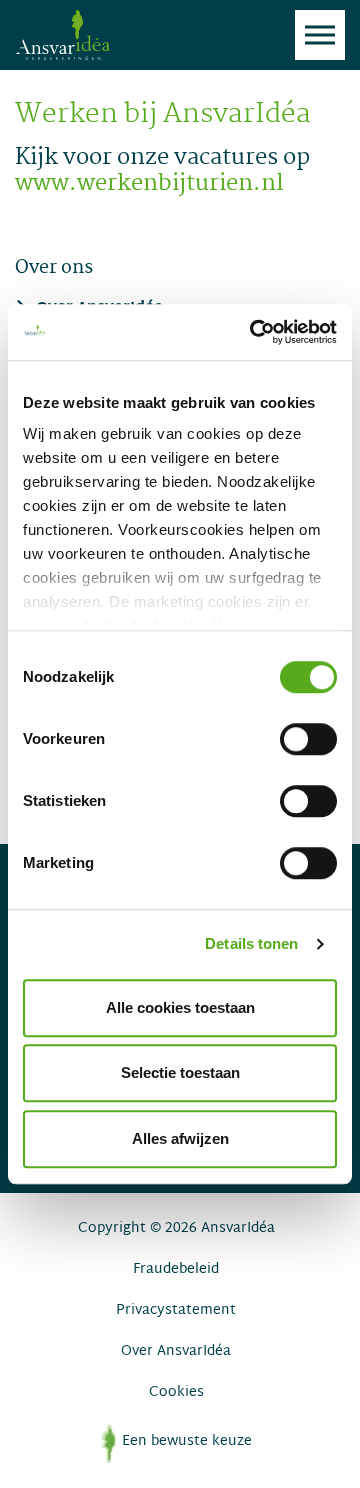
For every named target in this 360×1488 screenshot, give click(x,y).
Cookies (176, 1392)
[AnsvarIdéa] (62, 35)
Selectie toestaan (180, 1072)
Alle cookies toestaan (180, 1007)
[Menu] (320, 35)
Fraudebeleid (176, 1269)
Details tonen (251, 943)
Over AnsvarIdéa (176, 1351)
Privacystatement (176, 1310)
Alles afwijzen (180, 1138)
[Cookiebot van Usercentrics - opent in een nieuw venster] (254, 332)
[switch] (308, 739)
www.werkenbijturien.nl (149, 184)
